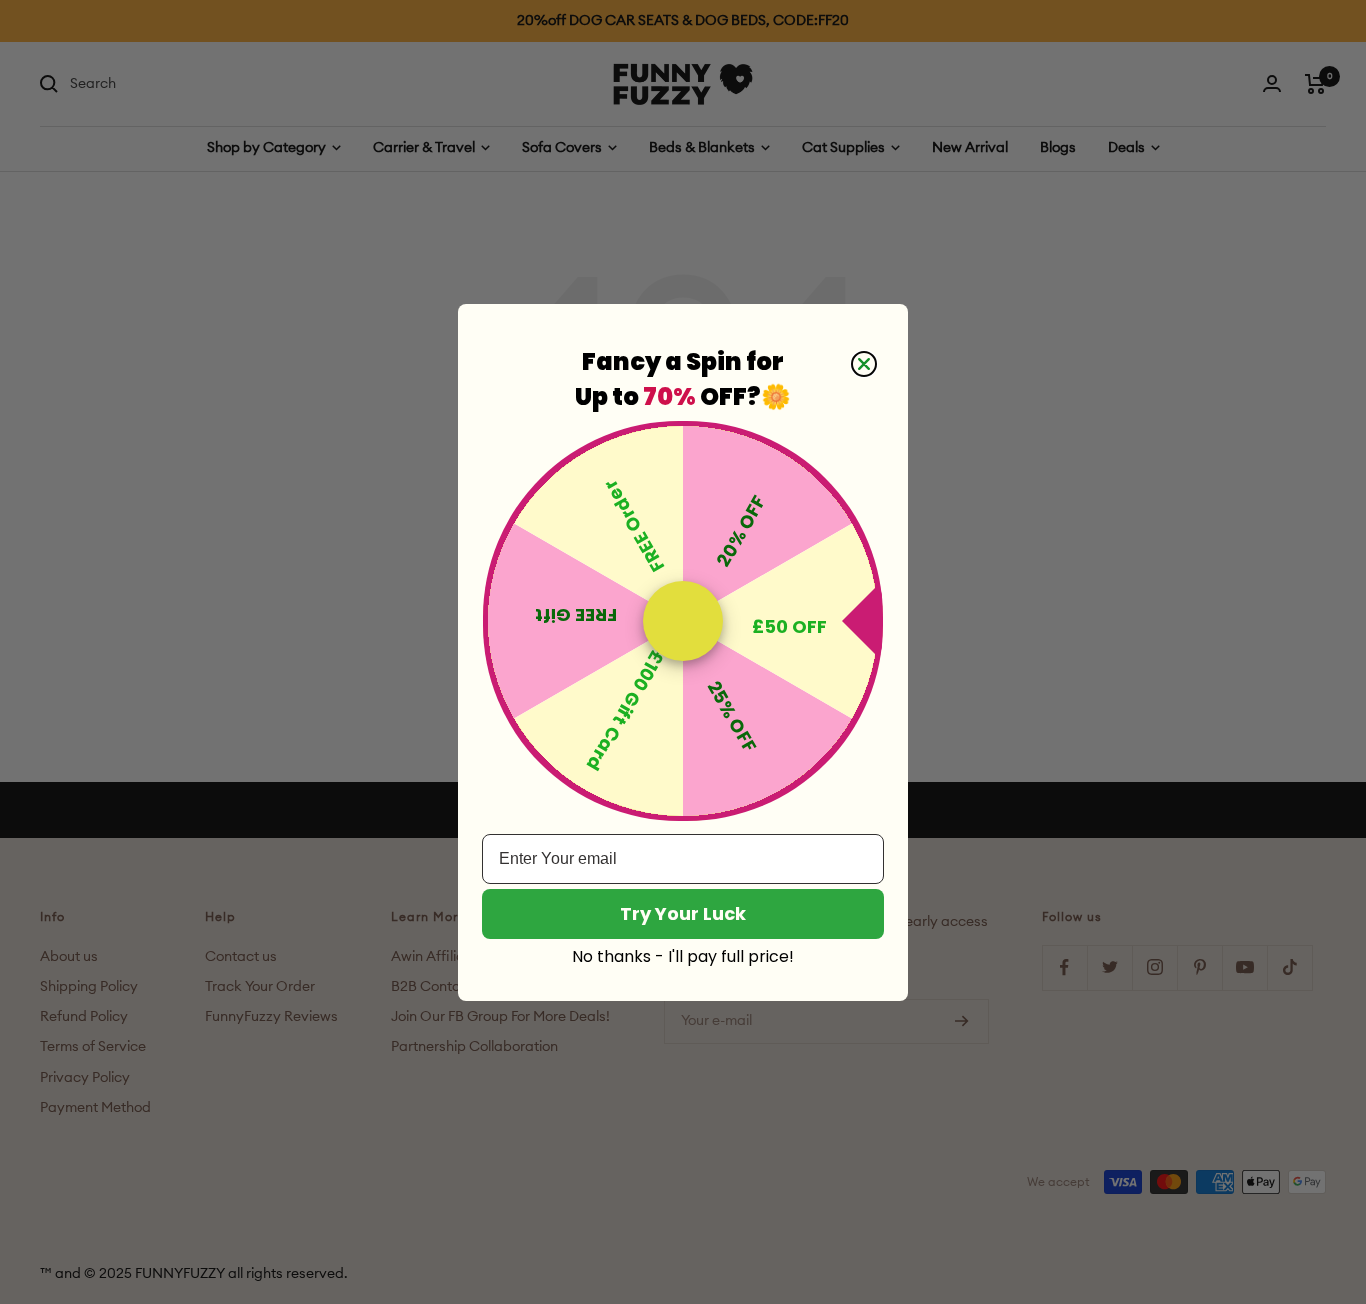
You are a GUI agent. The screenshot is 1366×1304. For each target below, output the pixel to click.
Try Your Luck (683, 913)
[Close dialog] (864, 364)
